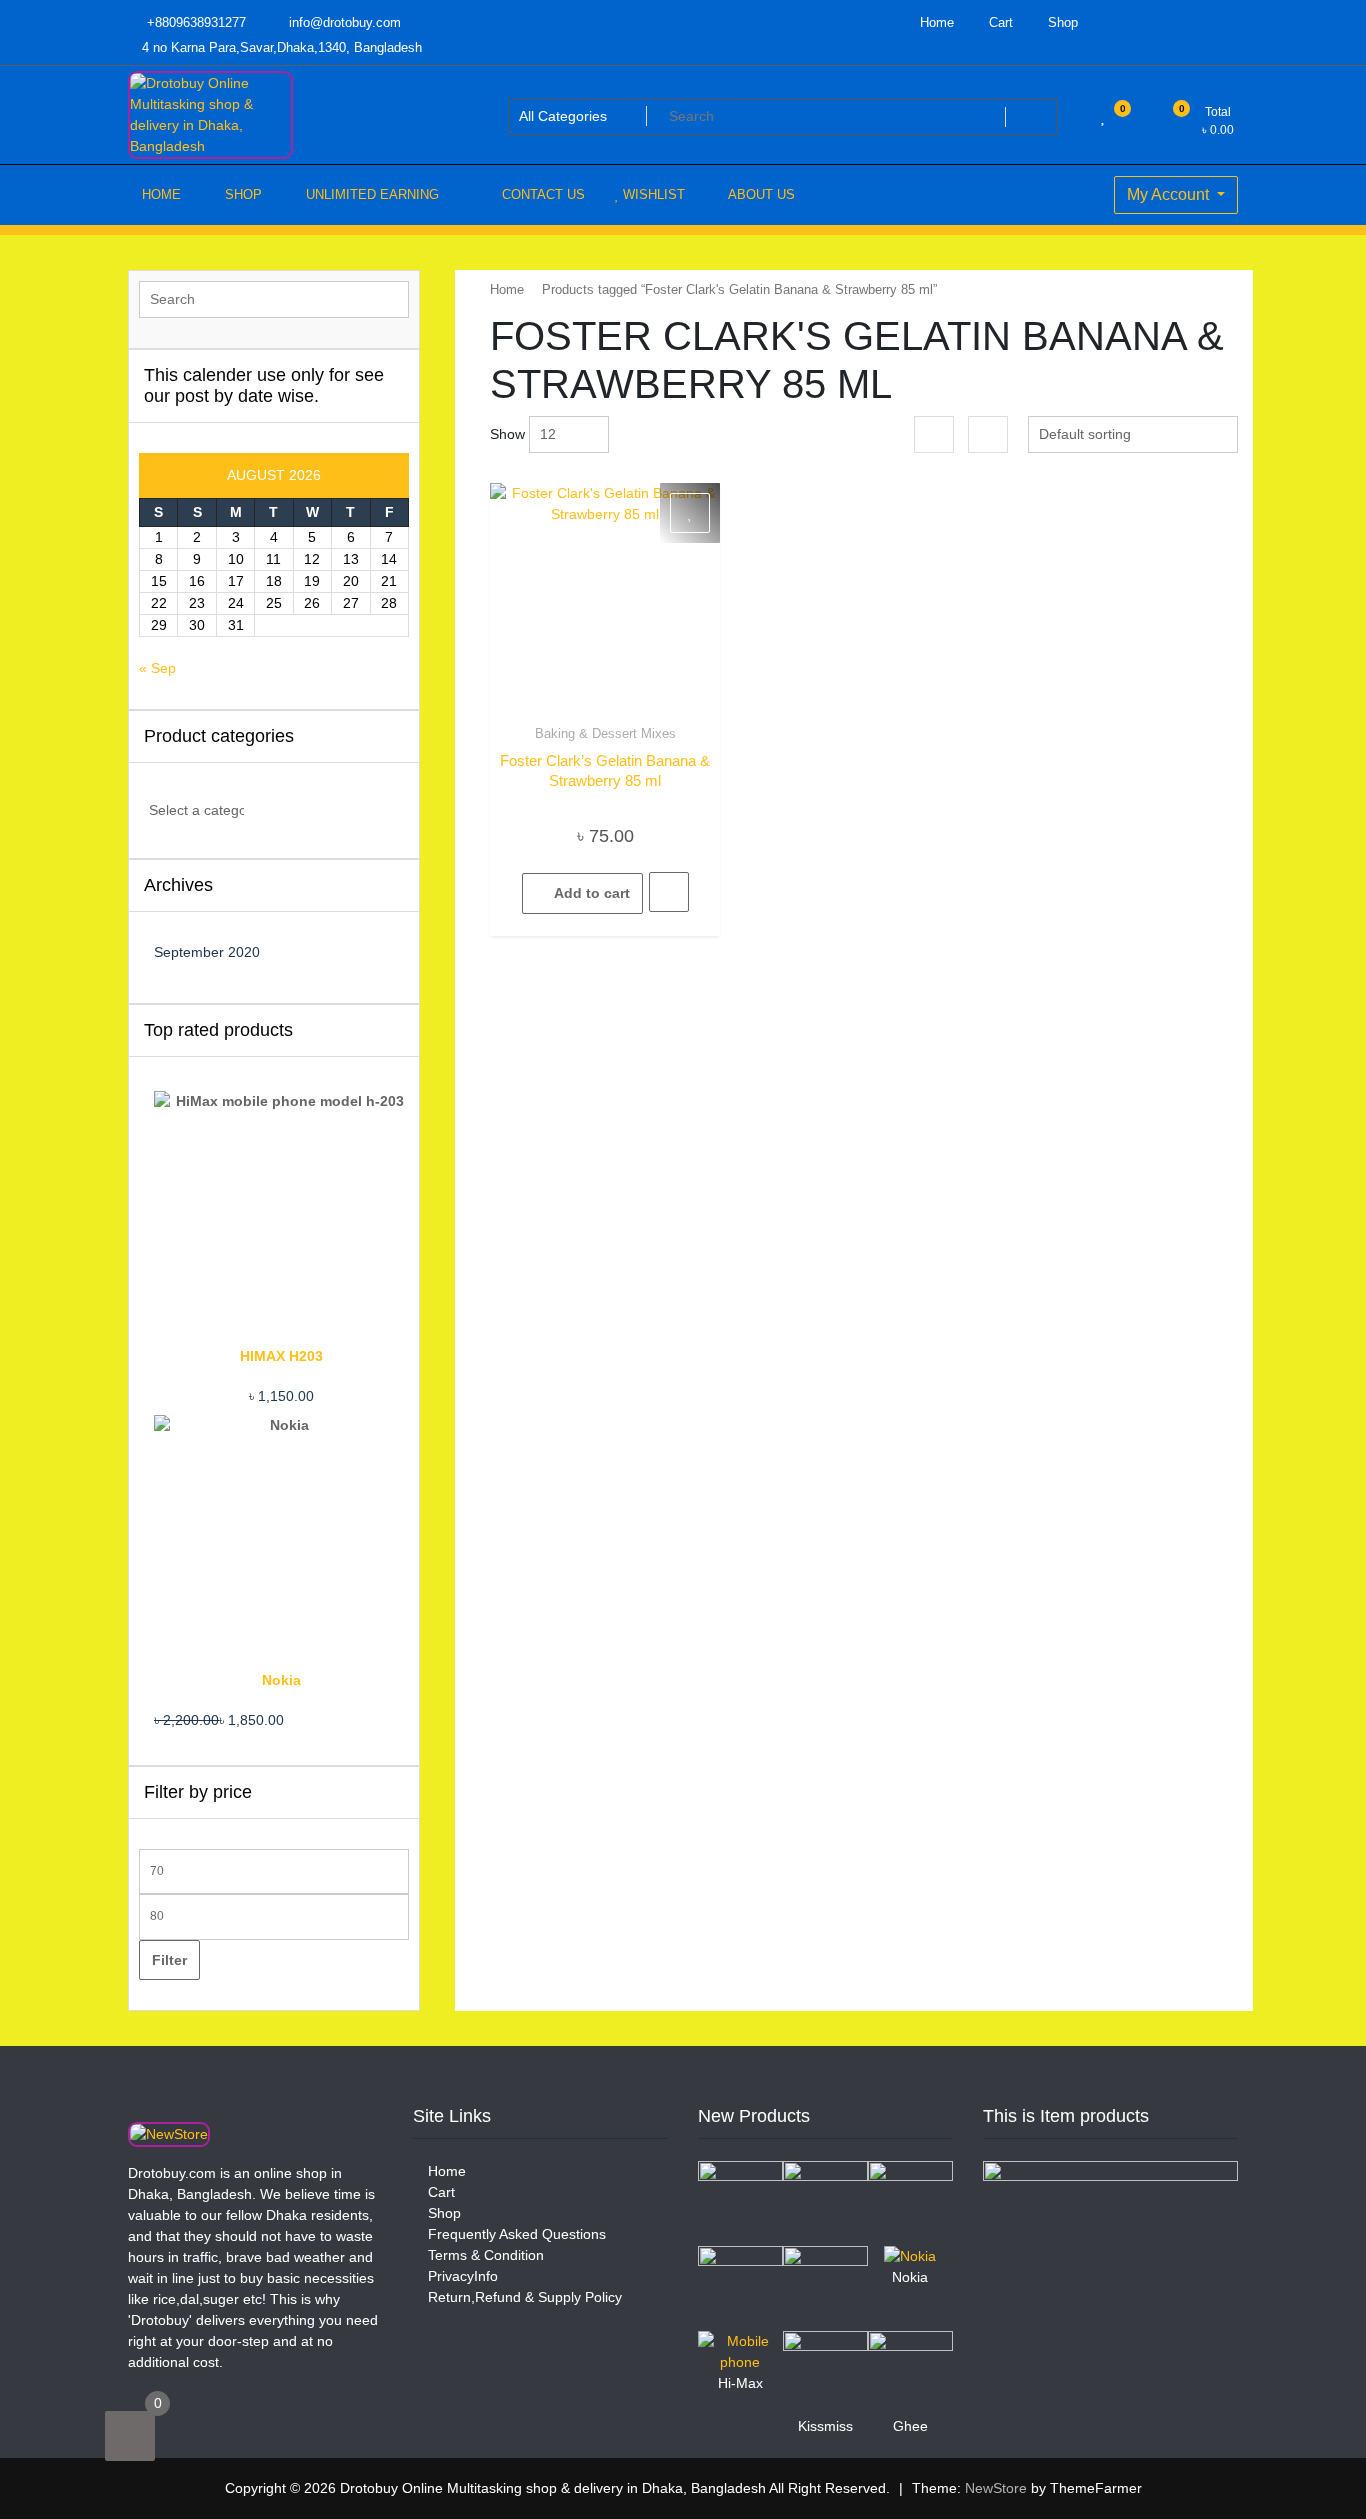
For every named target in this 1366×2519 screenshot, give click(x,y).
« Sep (157, 668)
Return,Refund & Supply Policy (523, 2297)
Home (935, 22)
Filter (169, 1960)
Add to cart (592, 893)
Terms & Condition (484, 2255)
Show (507, 434)
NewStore (996, 2488)
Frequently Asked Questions (515, 2234)
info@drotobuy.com (343, 22)
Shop (1061, 22)
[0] (130, 2436)
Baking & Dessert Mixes (605, 733)
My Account (1170, 194)
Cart (999, 22)
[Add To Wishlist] (690, 513)
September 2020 (207, 952)
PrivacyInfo (461, 2276)
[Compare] (669, 892)
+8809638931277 (194, 22)
